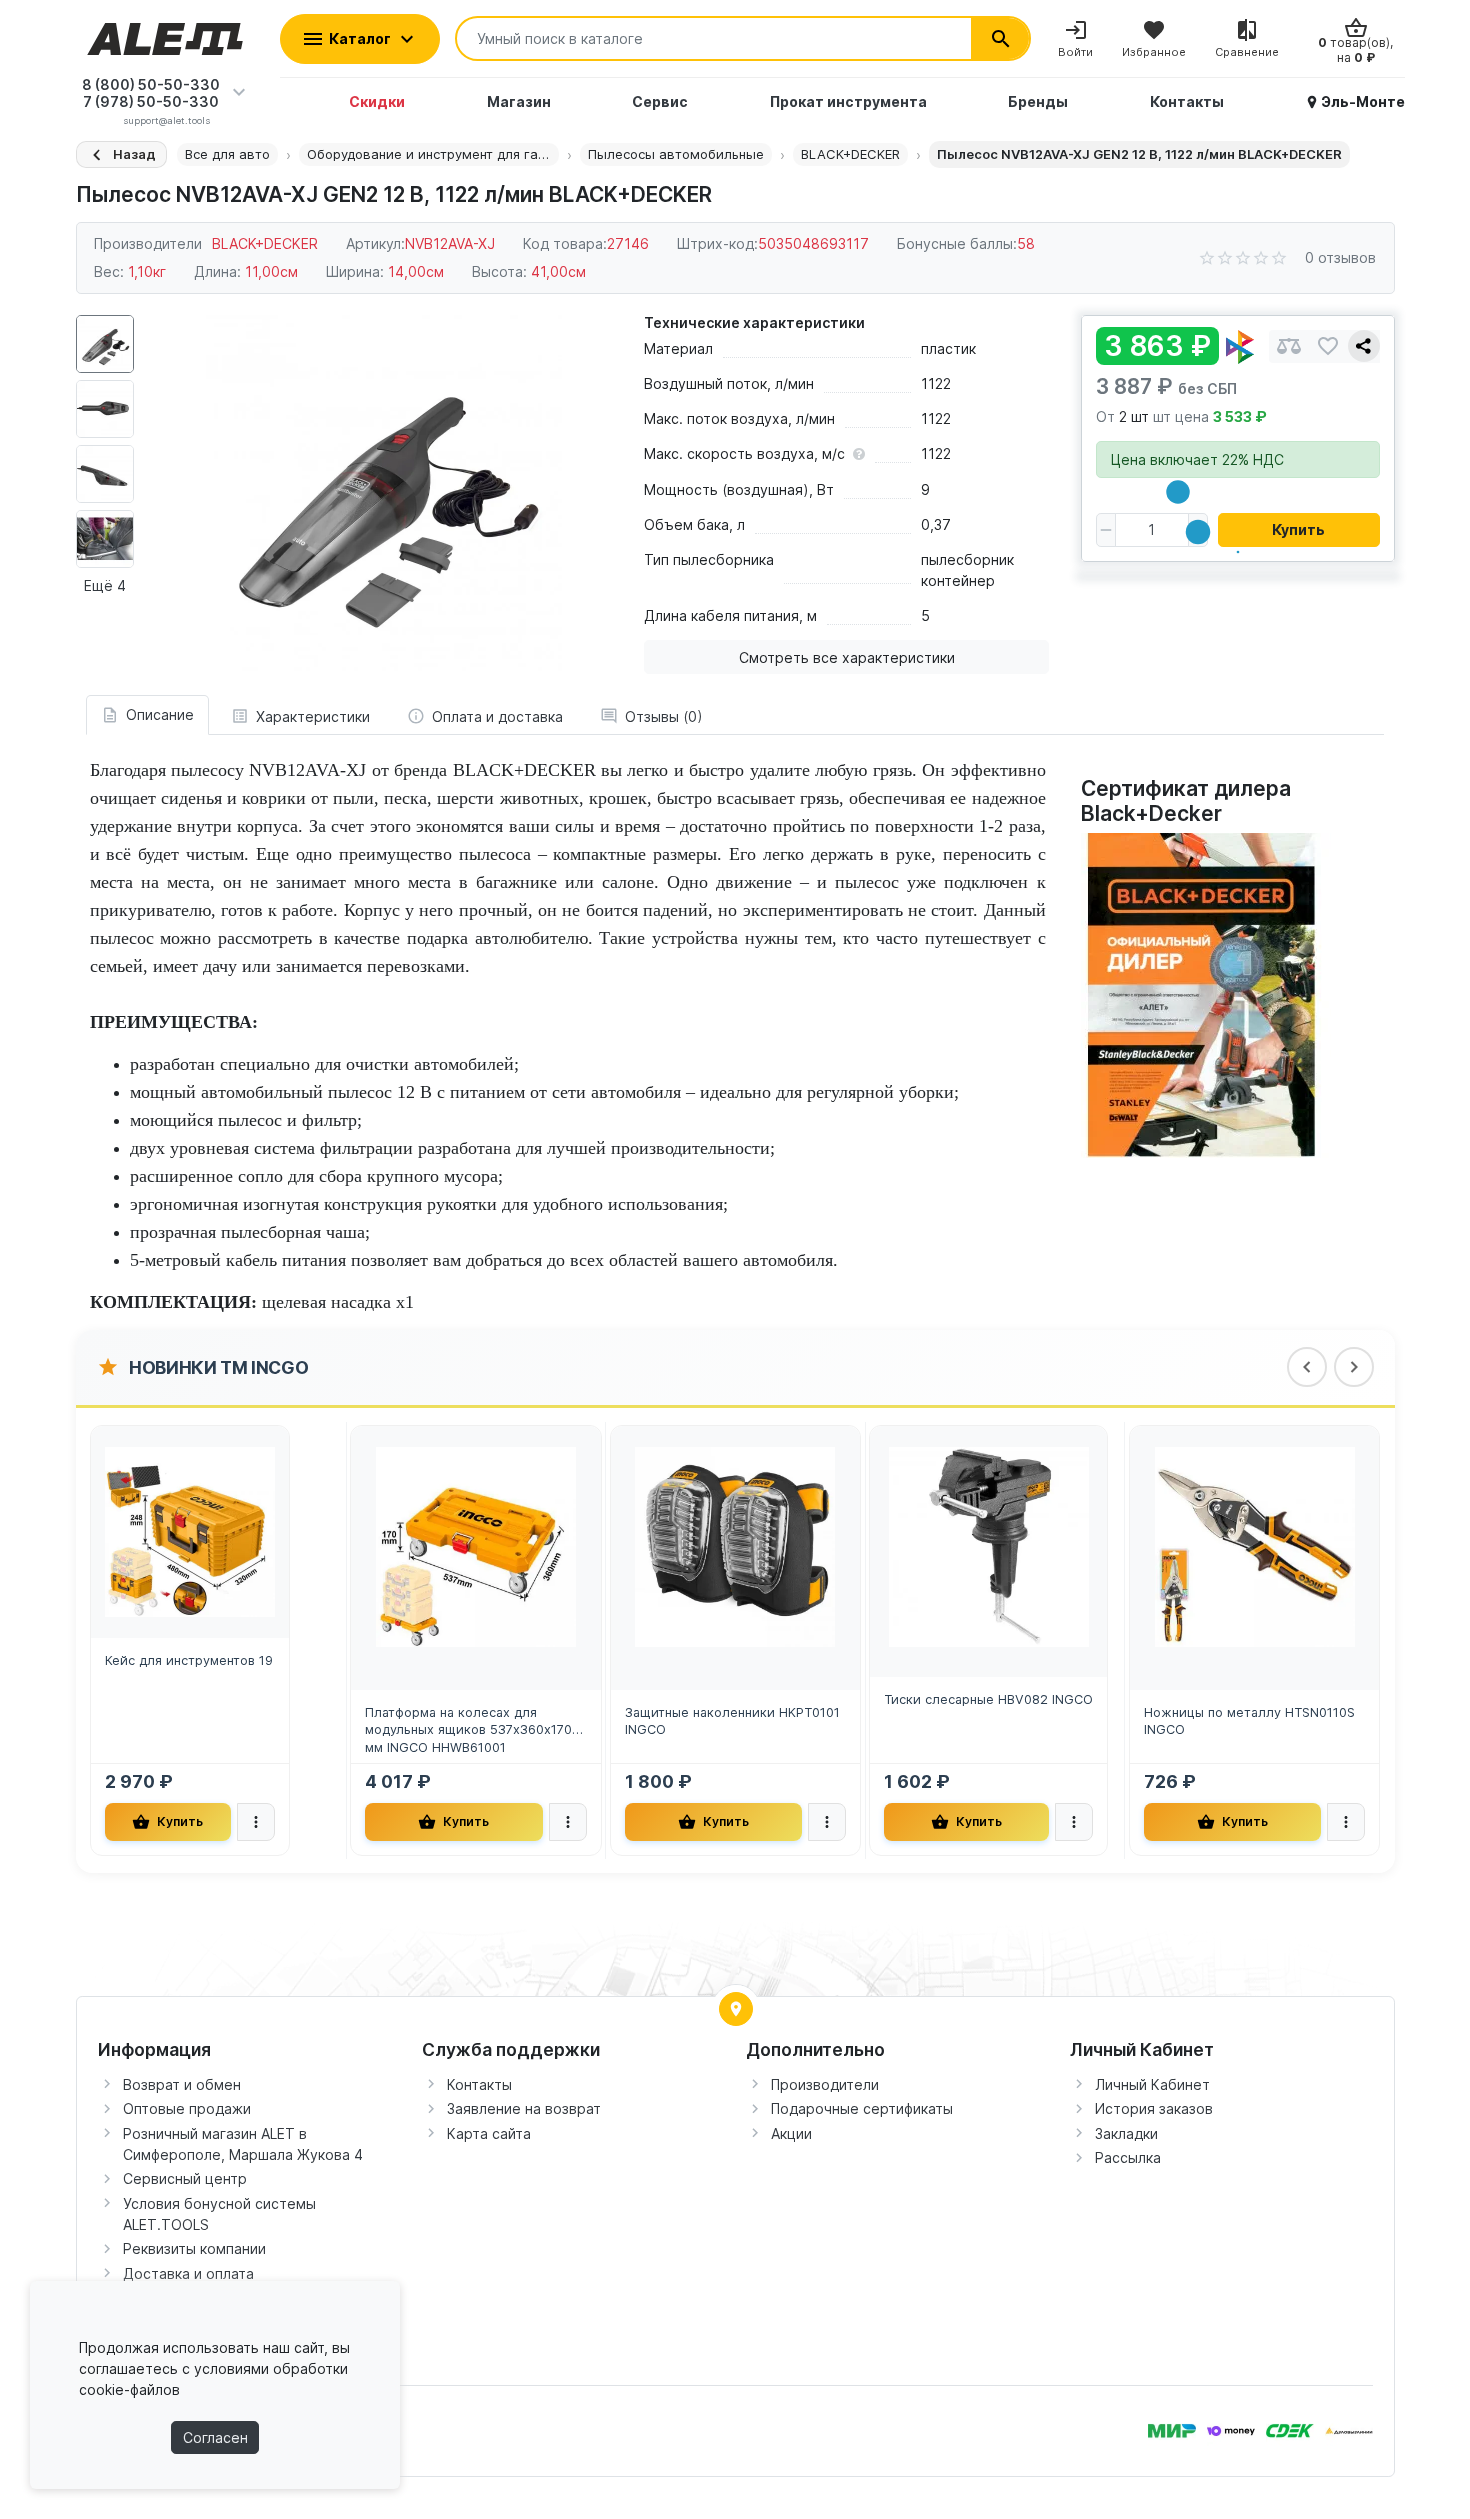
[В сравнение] (1289, 346)
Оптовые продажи (187, 2108)
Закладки (1126, 2133)
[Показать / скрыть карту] (736, 2009)
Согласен (215, 2437)
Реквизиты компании (194, 2248)
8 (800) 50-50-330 (151, 84)
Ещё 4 (105, 585)
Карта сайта (489, 2133)
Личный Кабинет (1152, 2084)
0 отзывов (1340, 257)
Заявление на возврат (524, 2108)
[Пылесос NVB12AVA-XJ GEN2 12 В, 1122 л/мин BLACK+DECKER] (384, 493)
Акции (791, 2133)
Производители (825, 2084)
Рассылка (1128, 2157)
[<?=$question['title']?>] (1206, 993)
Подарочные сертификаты (862, 2108)
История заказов (1154, 2108)
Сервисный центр (185, 2178)
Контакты (479, 2084)
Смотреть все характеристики (847, 657)
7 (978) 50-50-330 (151, 101)
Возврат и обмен (182, 2084)
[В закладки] (1328, 346)
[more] (256, 1822)
